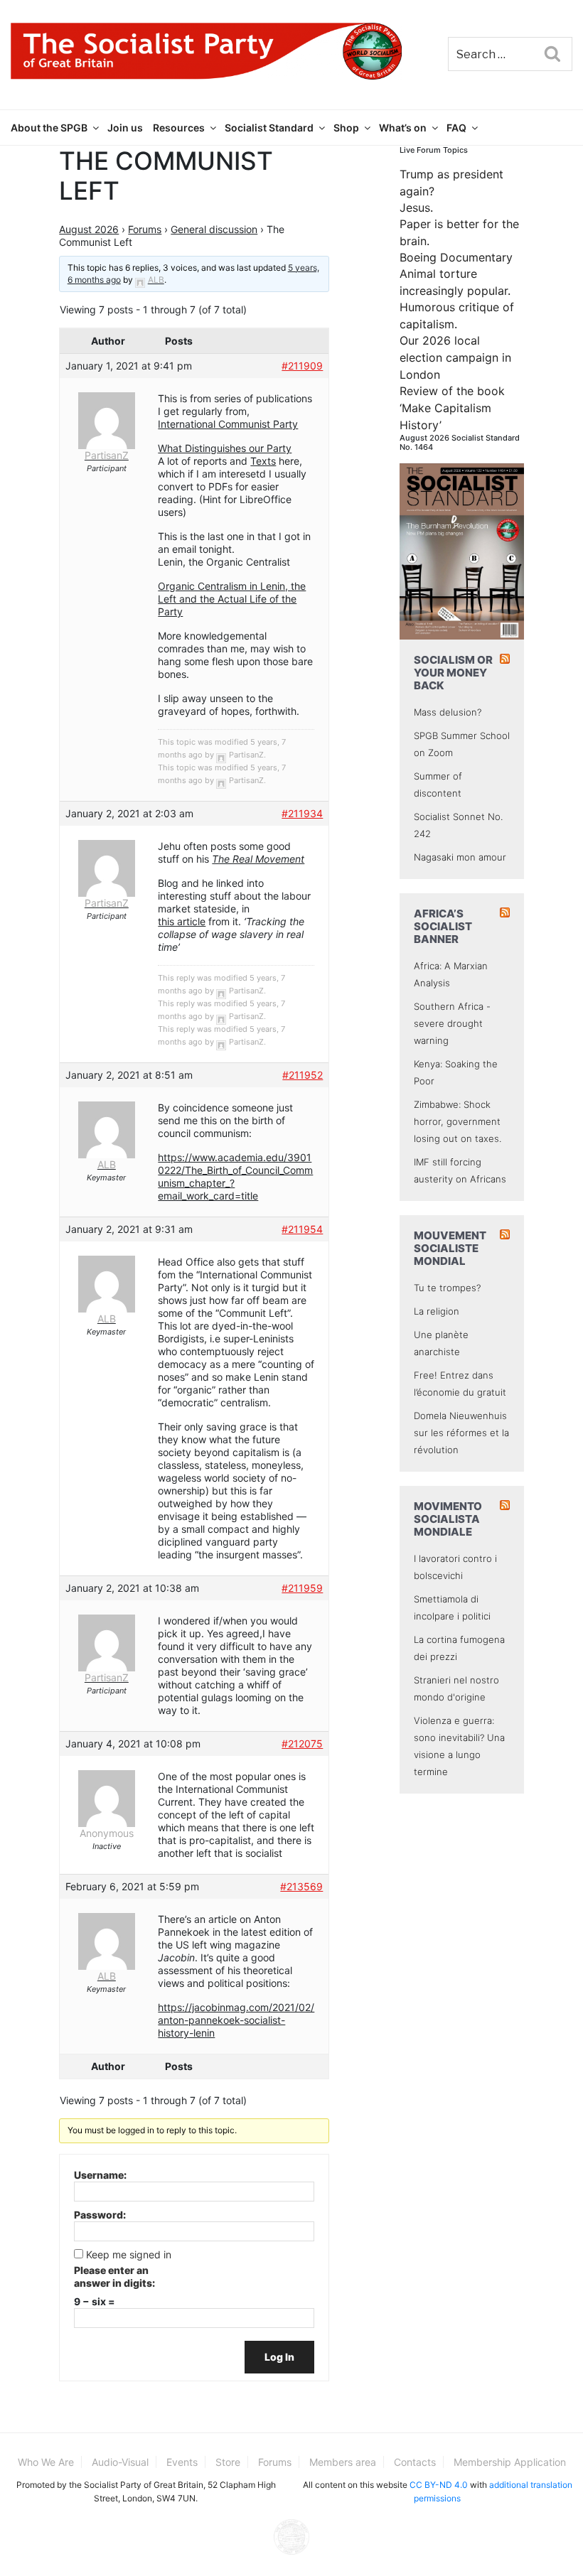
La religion (437, 1311)
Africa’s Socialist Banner (443, 926)
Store (228, 2462)
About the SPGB (49, 128)
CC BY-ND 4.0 (439, 2485)
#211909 (302, 366)
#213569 (301, 1886)
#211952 (303, 1075)
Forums (145, 229)
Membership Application (510, 2462)
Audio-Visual (120, 2462)
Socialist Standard (269, 128)
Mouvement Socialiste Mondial (450, 1248)
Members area (343, 2462)
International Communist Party (228, 424)
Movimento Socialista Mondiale (448, 1519)
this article (182, 921)
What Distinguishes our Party (225, 448)
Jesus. (416, 208)
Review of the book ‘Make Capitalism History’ (452, 408)
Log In (279, 2357)
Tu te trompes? (447, 1288)
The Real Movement (258, 859)
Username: (100, 2175)
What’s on (403, 128)
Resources (179, 128)
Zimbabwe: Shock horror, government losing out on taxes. (458, 1121)
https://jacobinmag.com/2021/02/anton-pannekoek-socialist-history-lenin (236, 2020)
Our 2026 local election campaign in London (455, 357)
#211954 (302, 1229)
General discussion (214, 229)
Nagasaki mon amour (460, 857)
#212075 (302, 1744)
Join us (125, 128)
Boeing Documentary (456, 257)
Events (182, 2462)
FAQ (456, 128)
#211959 (302, 1588)
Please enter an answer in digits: (114, 2276)
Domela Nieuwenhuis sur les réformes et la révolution (461, 1433)
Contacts (415, 2462)
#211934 (302, 813)
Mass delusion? (448, 712)
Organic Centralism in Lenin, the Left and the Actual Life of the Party (232, 599)
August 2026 (89, 229)
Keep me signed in (129, 2254)
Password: (100, 2215)
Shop (346, 128)
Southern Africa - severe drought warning (452, 1023)
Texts (263, 461)
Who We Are (46, 2462)
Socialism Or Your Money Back (453, 673)
